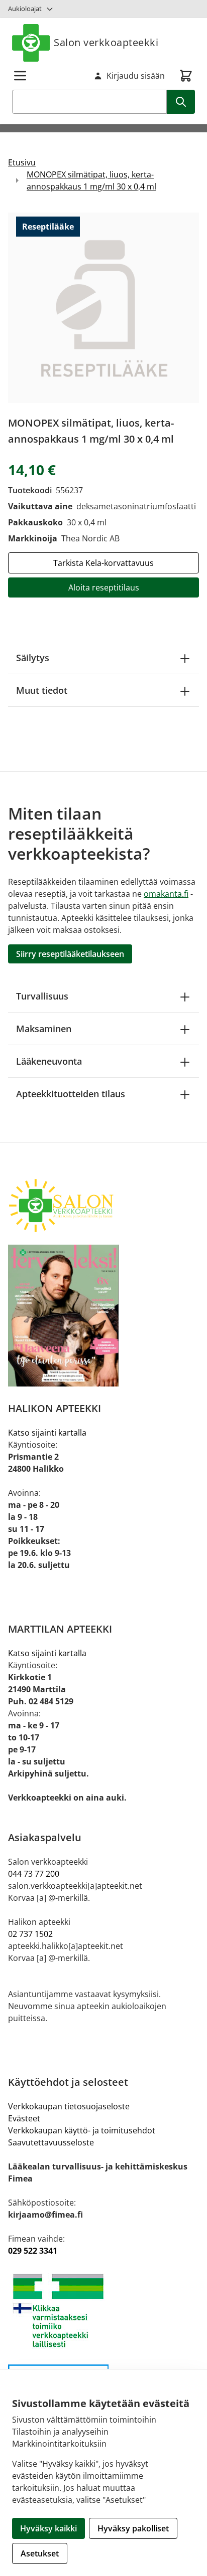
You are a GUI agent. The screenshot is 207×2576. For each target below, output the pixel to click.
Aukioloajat (25, 9)
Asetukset (40, 2553)
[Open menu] (20, 76)
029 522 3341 (33, 2251)
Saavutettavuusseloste (51, 2142)
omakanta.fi (166, 894)
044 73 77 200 (34, 1874)
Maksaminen (44, 1029)
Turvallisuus (42, 996)
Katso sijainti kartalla (47, 1433)
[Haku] (181, 102)
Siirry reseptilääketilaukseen (70, 954)
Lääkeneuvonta (49, 1061)
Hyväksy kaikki (48, 2528)
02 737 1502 (30, 1934)
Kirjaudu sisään (136, 76)
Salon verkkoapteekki (106, 42)
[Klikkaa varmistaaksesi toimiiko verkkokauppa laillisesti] (103, 2311)
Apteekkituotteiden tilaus (71, 1094)
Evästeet (24, 2118)
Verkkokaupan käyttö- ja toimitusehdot (82, 2130)
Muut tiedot (42, 690)
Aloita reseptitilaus (104, 587)
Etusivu (22, 162)
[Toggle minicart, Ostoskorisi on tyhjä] (186, 76)
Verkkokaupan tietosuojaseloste (69, 2106)
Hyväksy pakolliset (133, 2528)
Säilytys (33, 658)
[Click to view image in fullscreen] (103, 308)
